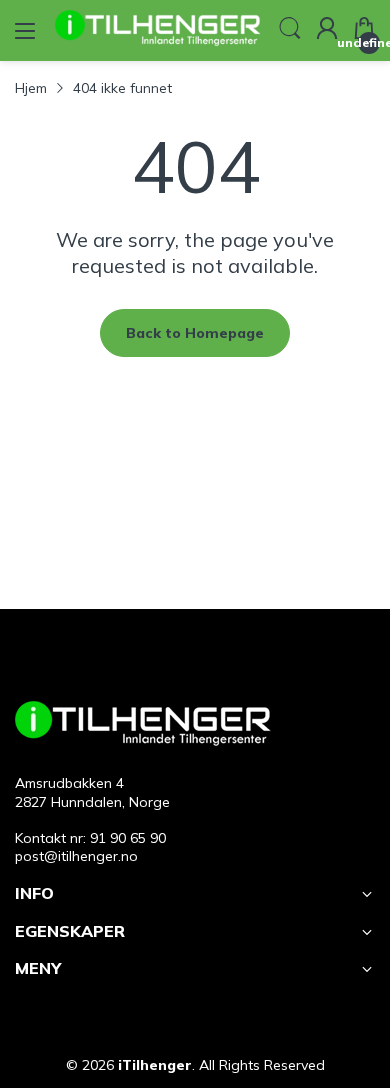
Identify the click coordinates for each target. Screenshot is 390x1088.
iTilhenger (155, 1065)
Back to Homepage (195, 333)
